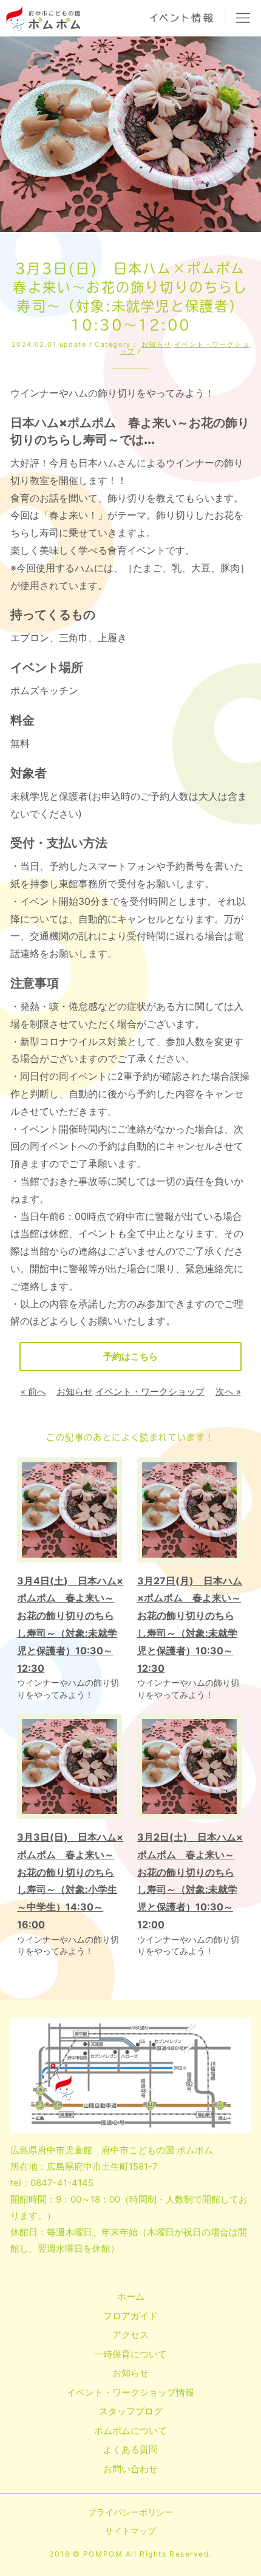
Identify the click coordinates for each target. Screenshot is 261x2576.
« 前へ (33, 1392)
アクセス (130, 2335)
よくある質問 (130, 2449)
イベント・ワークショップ (185, 348)
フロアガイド (130, 2316)
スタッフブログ (131, 2411)
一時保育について (130, 2354)
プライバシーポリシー (130, 2512)
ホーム (131, 2296)
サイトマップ (130, 2531)
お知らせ (157, 344)
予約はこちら (130, 1356)
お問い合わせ (130, 2469)
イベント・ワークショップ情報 (130, 2392)
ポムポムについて (130, 2431)
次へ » (228, 1392)
